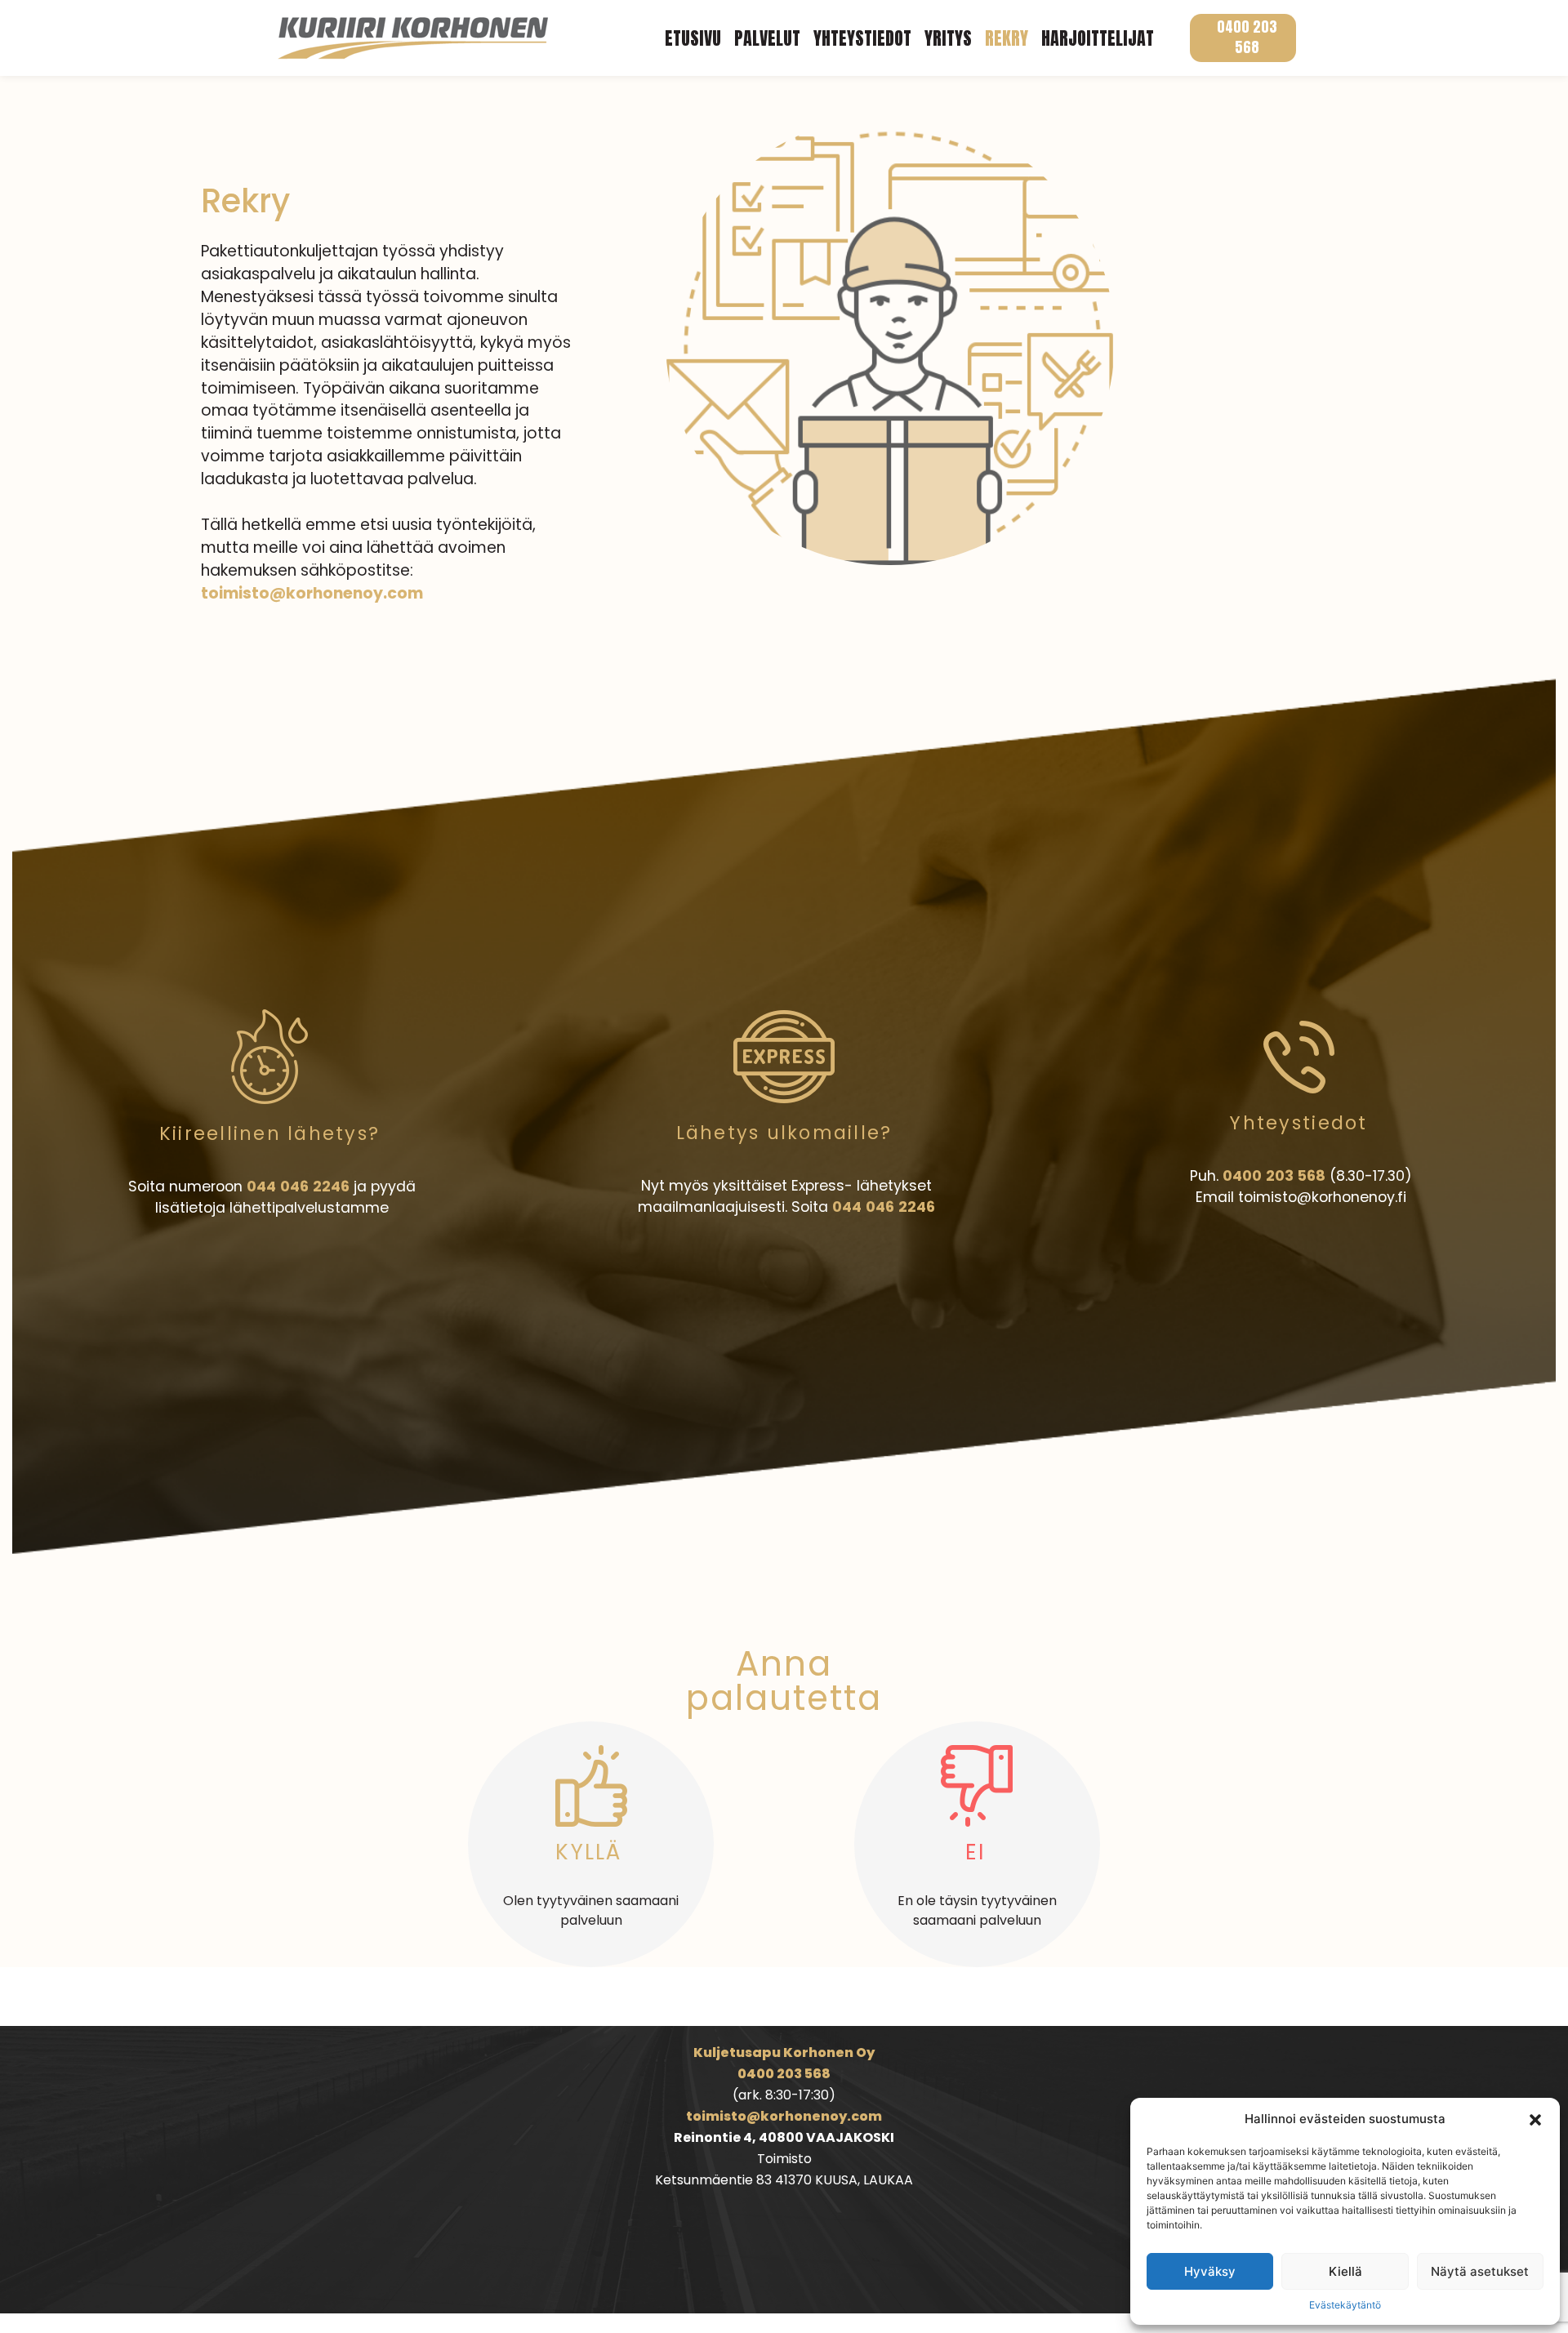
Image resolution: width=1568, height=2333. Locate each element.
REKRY (1007, 38)
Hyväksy (1210, 2271)
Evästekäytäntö (1345, 2305)
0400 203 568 (1247, 38)
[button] (1535, 2119)
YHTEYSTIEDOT (862, 38)
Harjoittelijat (1098, 38)
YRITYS (948, 38)
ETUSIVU (693, 38)
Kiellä (1345, 2271)
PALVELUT (767, 38)
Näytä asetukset (1480, 2271)
